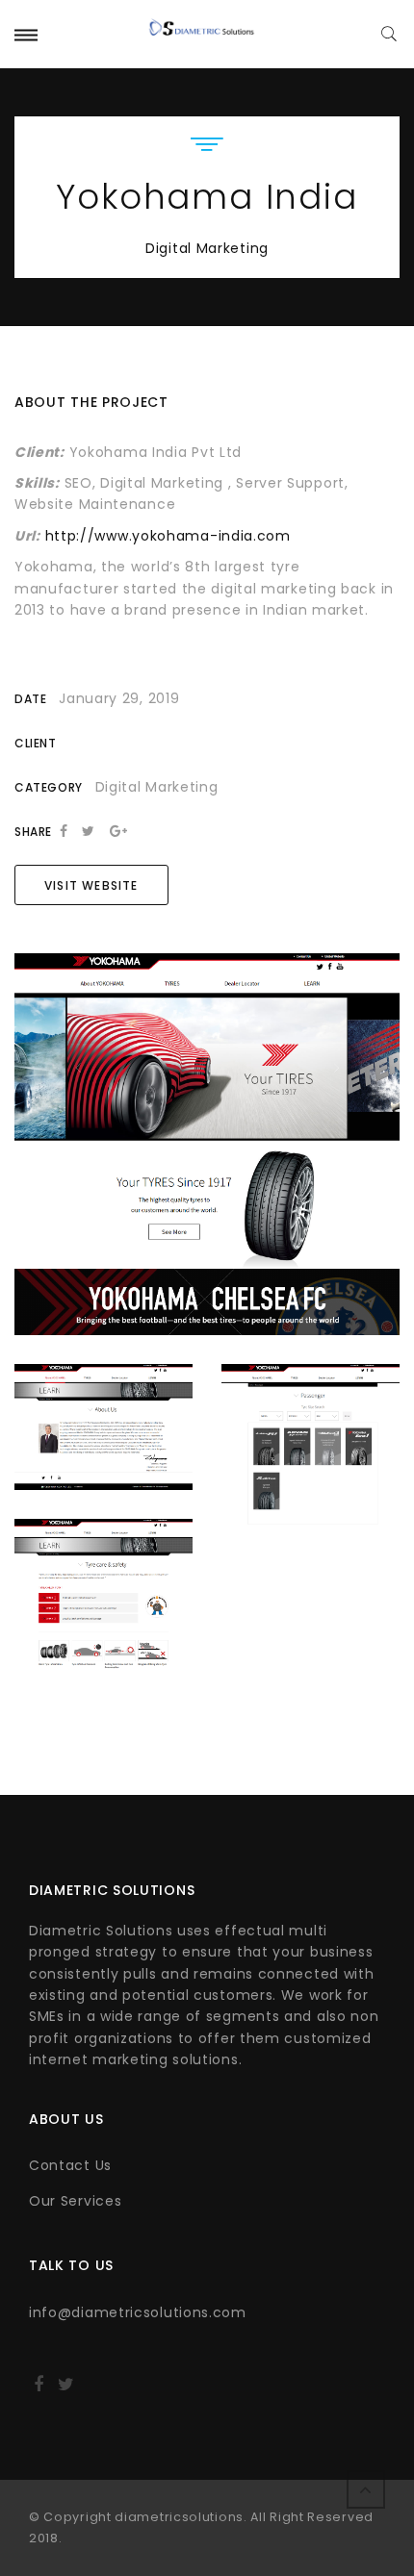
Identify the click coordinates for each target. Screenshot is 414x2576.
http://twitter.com (66, 2390)
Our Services (75, 2201)
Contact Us (70, 2165)
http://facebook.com (39, 2390)
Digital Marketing (207, 248)
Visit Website (91, 885)
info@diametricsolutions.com (138, 2312)
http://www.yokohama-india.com (168, 536)
